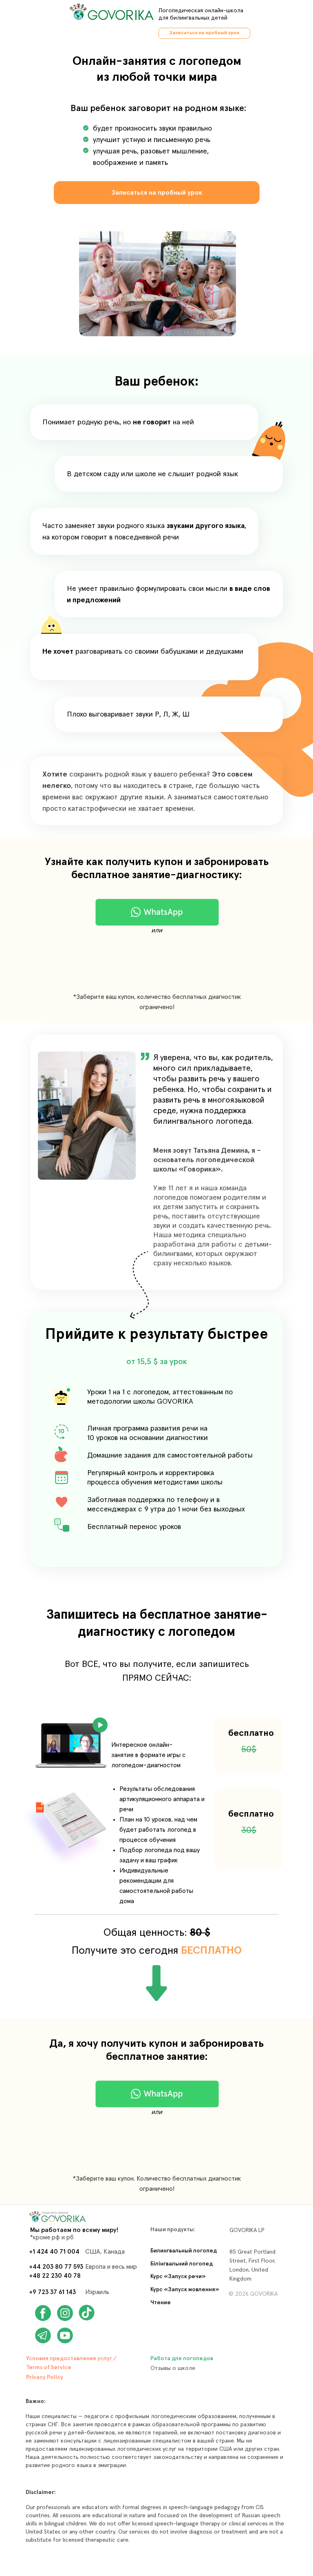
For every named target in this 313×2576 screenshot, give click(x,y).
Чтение (161, 2303)
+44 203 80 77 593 (56, 2267)
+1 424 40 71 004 (54, 2252)
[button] (71, 1746)
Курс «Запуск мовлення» (185, 2290)
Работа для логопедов (182, 2359)
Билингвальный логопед (184, 2251)
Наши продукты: (173, 2230)
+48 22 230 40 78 (55, 2276)
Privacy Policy (45, 2377)
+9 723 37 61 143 (52, 2292)
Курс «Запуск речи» (178, 2276)
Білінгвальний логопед (182, 2264)
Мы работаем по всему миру (73, 2230)
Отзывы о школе (173, 2368)
